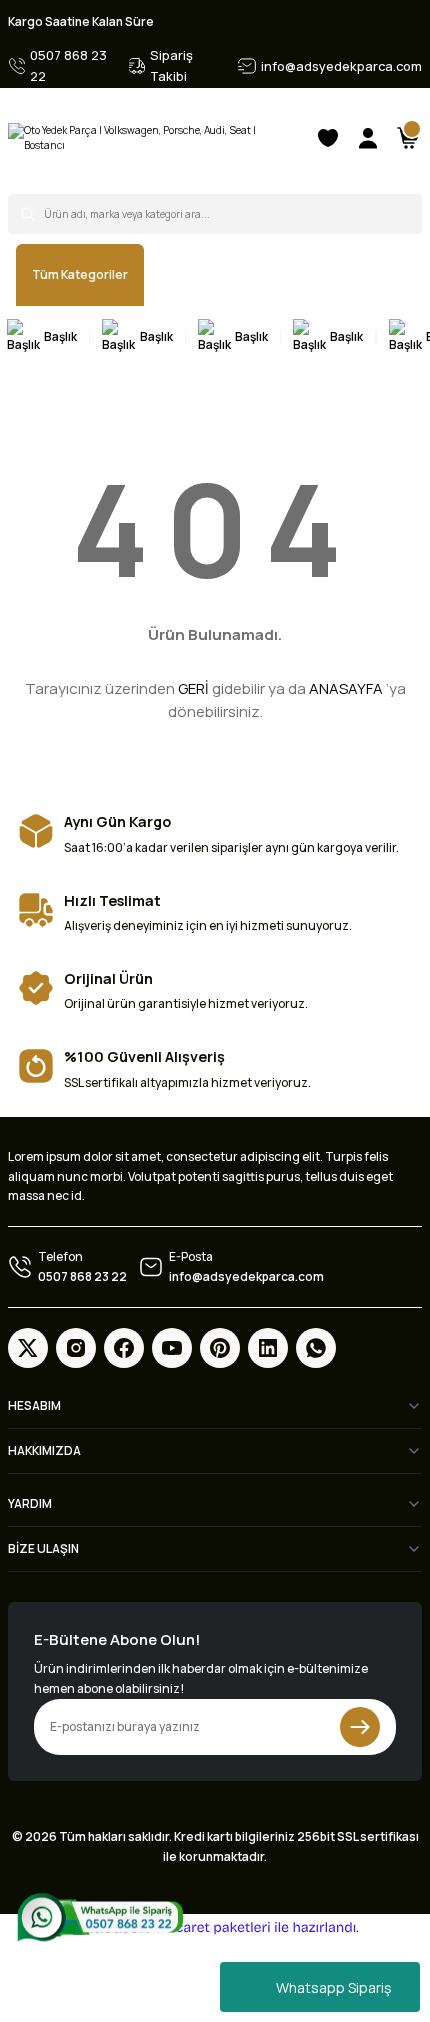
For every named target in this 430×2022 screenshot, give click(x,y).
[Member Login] (368, 138)
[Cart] (408, 138)
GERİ (193, 688)
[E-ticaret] (212, 1927)
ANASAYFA (346, 688)
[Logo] (153, 138)
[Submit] (360, 1727)
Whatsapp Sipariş (333, 1987)
